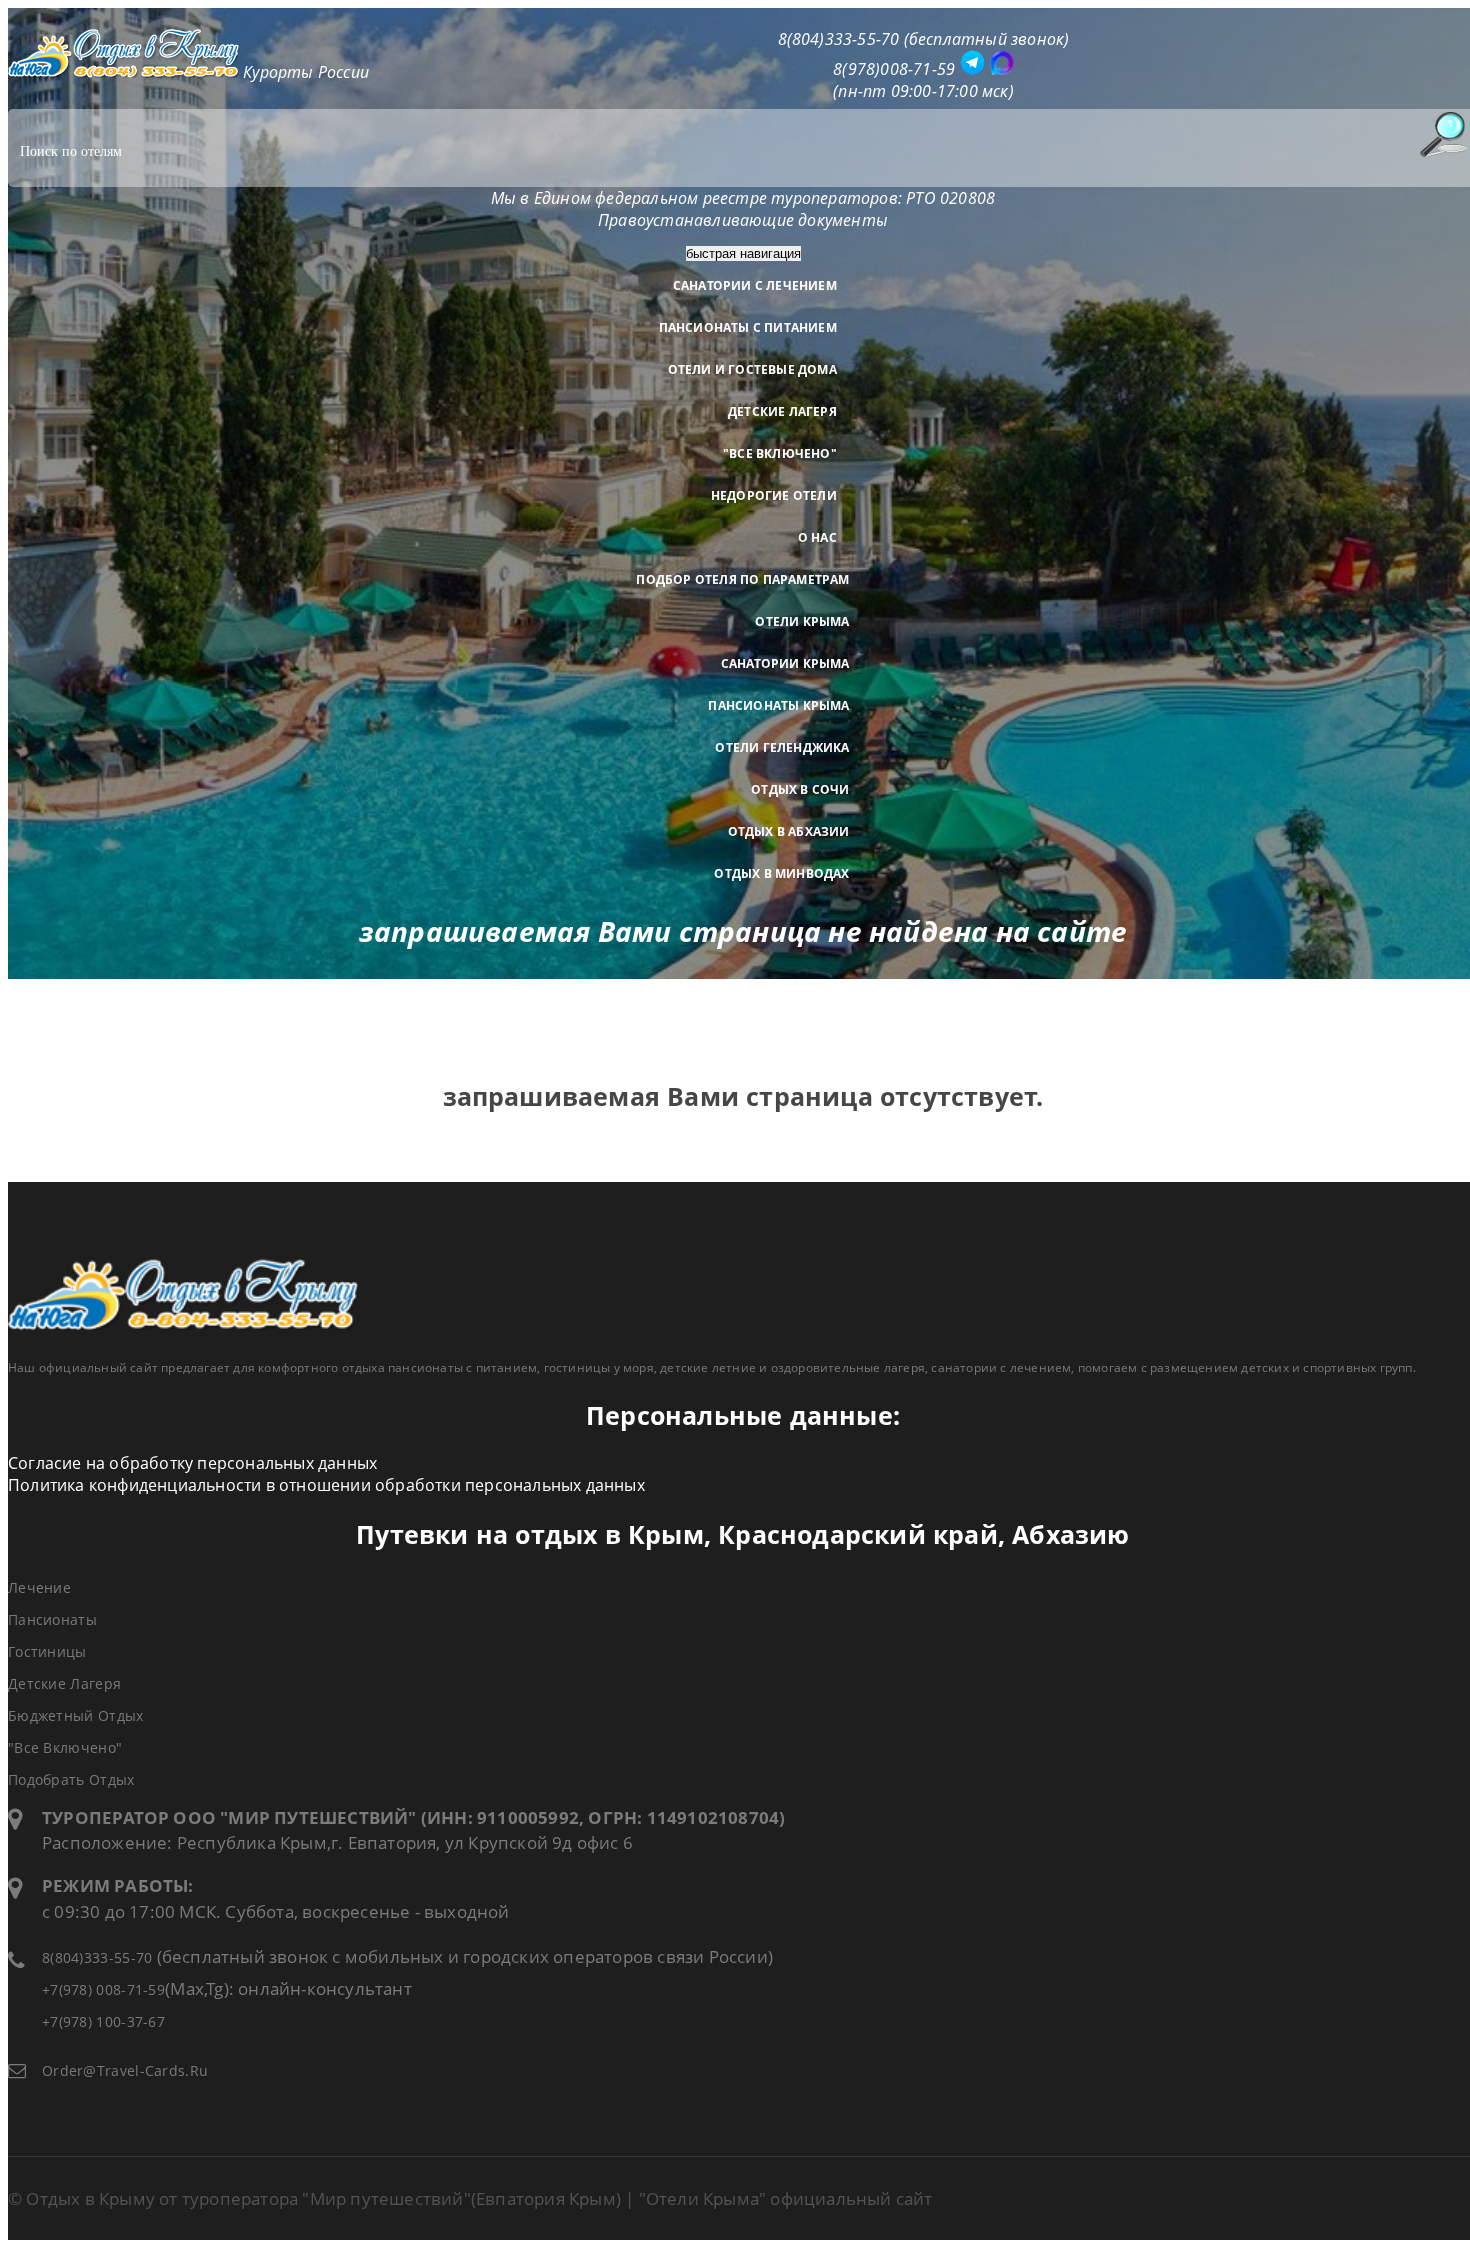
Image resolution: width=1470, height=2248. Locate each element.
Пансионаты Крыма (778, 705)
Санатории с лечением (755, 285)
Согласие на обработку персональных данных (192, 1463)
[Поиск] (1443, 134)
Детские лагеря (782, 411)
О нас (817, 537)
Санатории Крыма (785, 663)
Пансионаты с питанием (748, 327)
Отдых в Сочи (800, 789)
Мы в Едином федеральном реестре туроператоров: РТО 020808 (743, 198)
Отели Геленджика (782, 747)
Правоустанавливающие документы (743, 220)
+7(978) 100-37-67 (103, 2021)
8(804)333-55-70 (97, 1957)
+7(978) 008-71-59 (103, 1989)
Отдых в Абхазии (789, 831)
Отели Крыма (802, 621)
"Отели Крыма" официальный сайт (786, 2198)
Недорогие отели (774, 495)
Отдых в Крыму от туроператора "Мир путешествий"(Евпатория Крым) (323, 2198)
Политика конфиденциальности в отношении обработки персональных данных (326, 1485)
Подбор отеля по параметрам (742, 579)
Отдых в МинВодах (781, 873)
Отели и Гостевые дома (752, 369)
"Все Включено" (780, 453)
